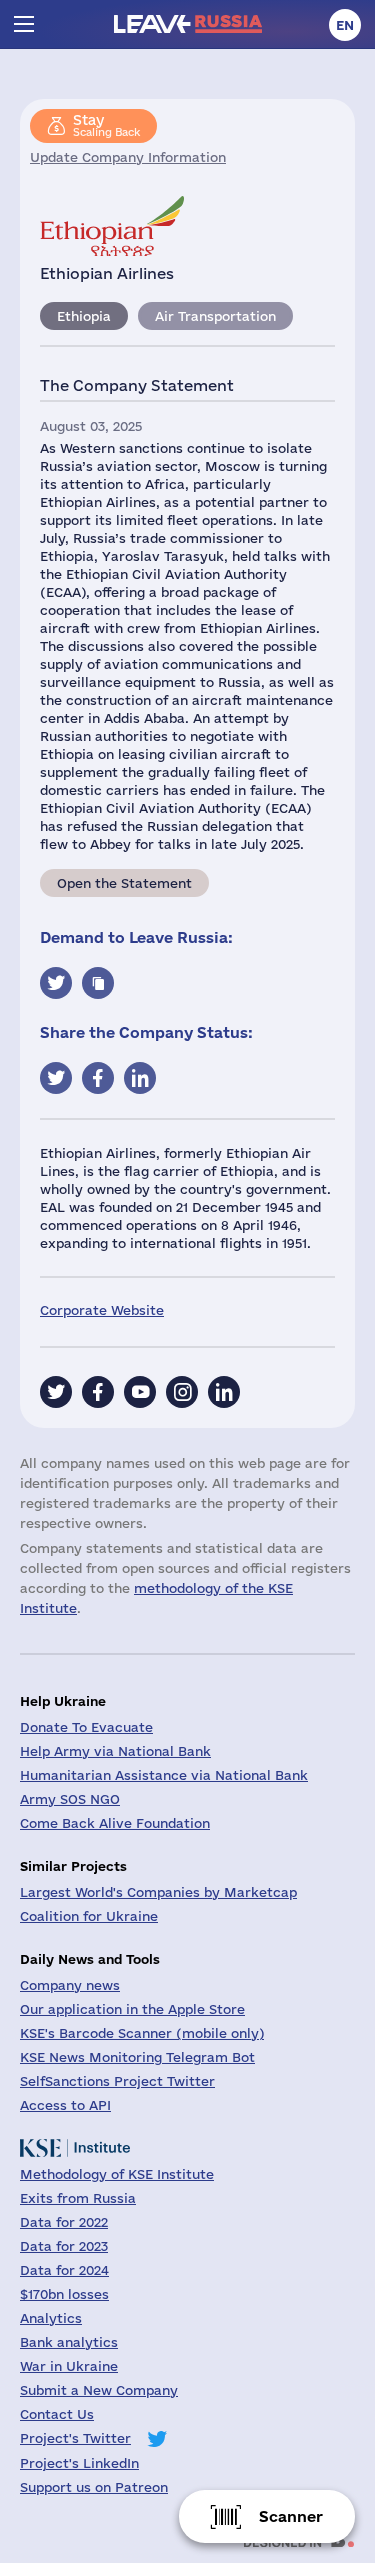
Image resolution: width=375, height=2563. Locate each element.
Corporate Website (102, 1310)
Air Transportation (215, 316)
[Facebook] (98, 1392)
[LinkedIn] (224, 1392)
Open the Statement (124, 883)
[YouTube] (140, 1392)
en (345, 25)
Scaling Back (106, 125)
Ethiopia (84, 316)
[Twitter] (56, 1392)
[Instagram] (182, 1392)
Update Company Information (128, 157)
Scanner (291, 2516)
